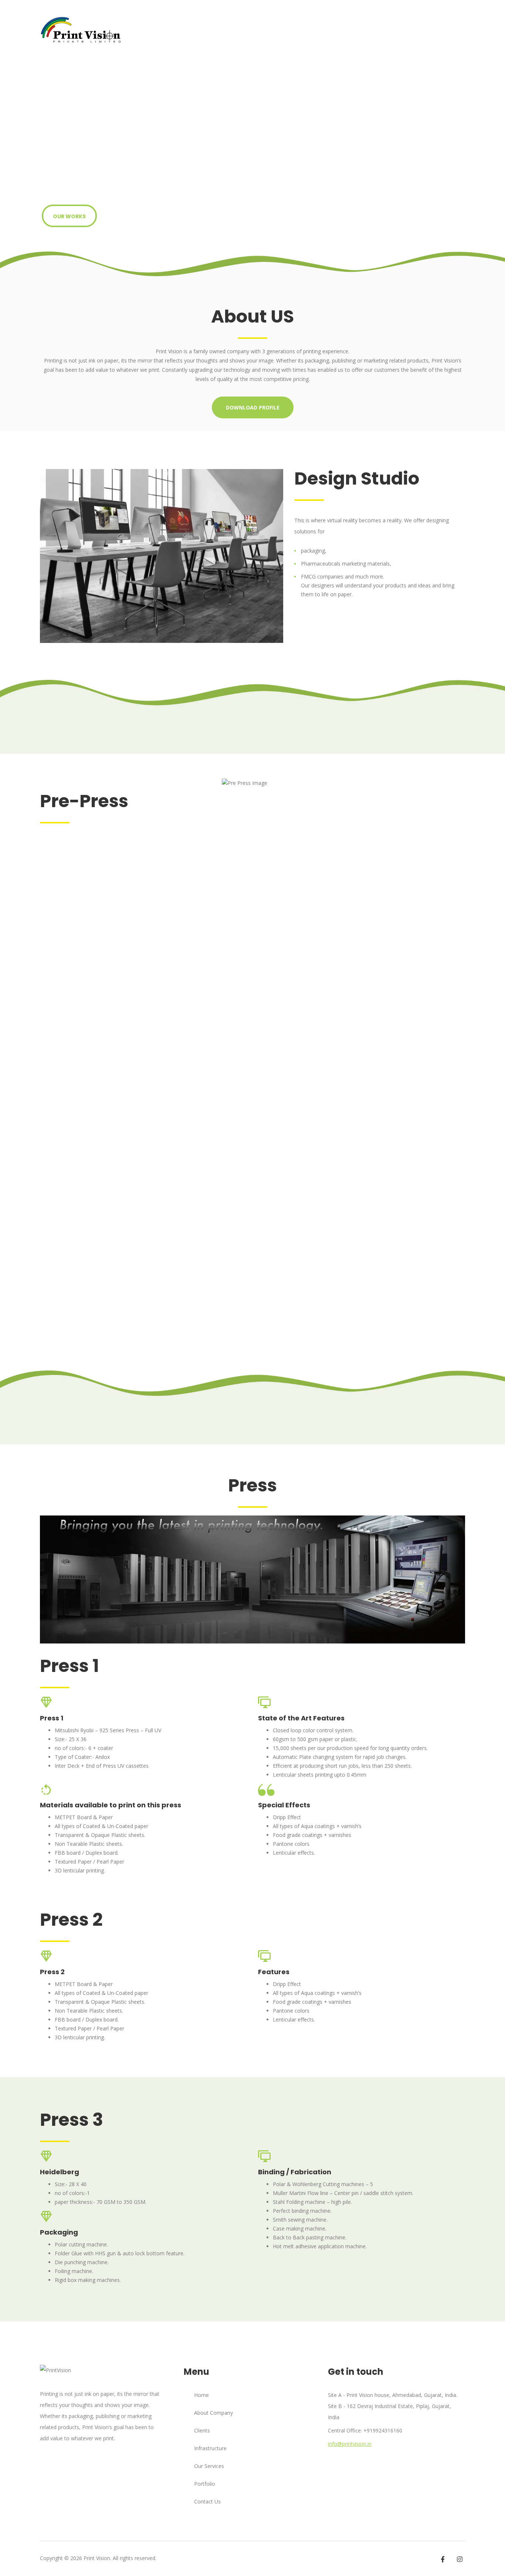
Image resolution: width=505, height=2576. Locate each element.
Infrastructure (336, 30)
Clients (383, 30)
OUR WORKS (69, 216)
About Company (180, 30)
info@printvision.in (350, 2444)
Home (201, 2395)
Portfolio (287, 30)
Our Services (239, 30)
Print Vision (97, 2558)
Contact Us (425, 30)
